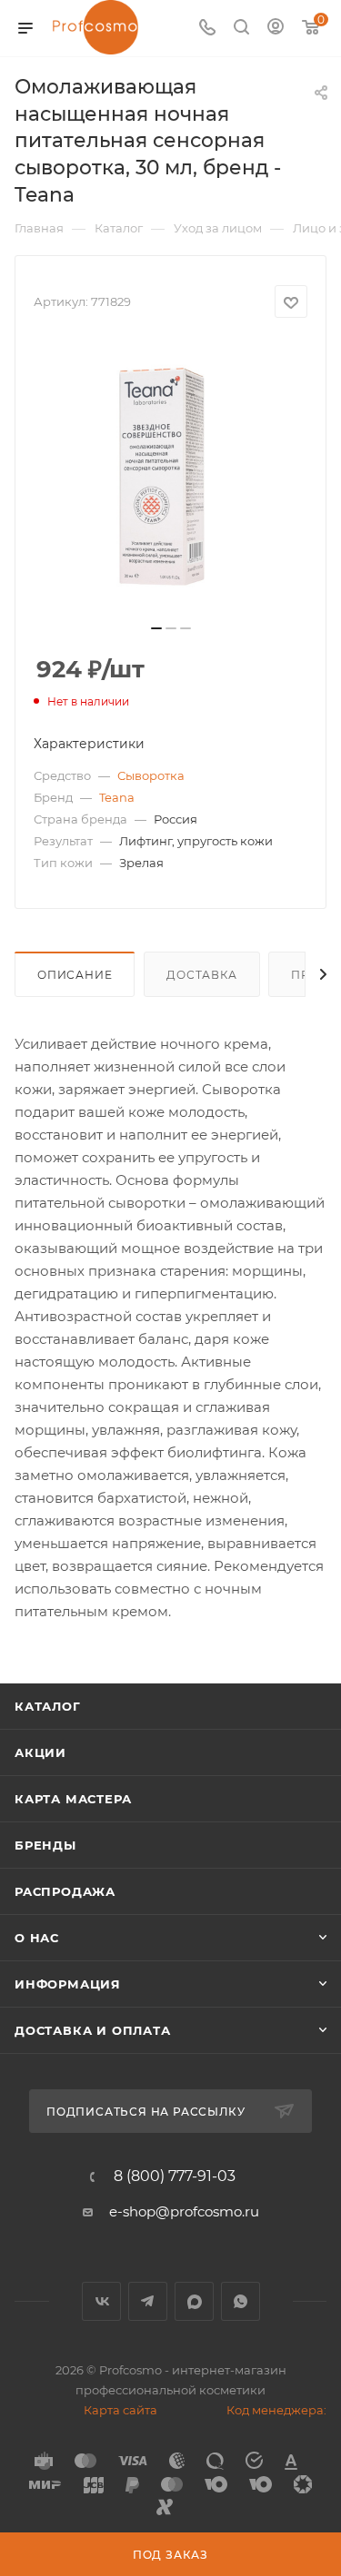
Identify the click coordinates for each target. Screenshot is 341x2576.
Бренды (45, 1845)
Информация (68, 1984)
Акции (40, 1752)
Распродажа (65, 1891)
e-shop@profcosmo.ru (184, 2211)
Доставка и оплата (93, 2030)
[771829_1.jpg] (171, 477)
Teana (117, 797)
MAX (194, 2301)
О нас (37, 1938)
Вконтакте (101, 2301)
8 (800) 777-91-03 (175, 2176)
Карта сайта (120, 2410)
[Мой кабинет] (276, 29)
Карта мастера (73, 1799)
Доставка (201, 975)
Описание (75, 975)
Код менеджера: (276, 2410)
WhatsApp (241, 2301)
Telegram (148, 2301)
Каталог (48, 1706)
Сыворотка (151, 775)
